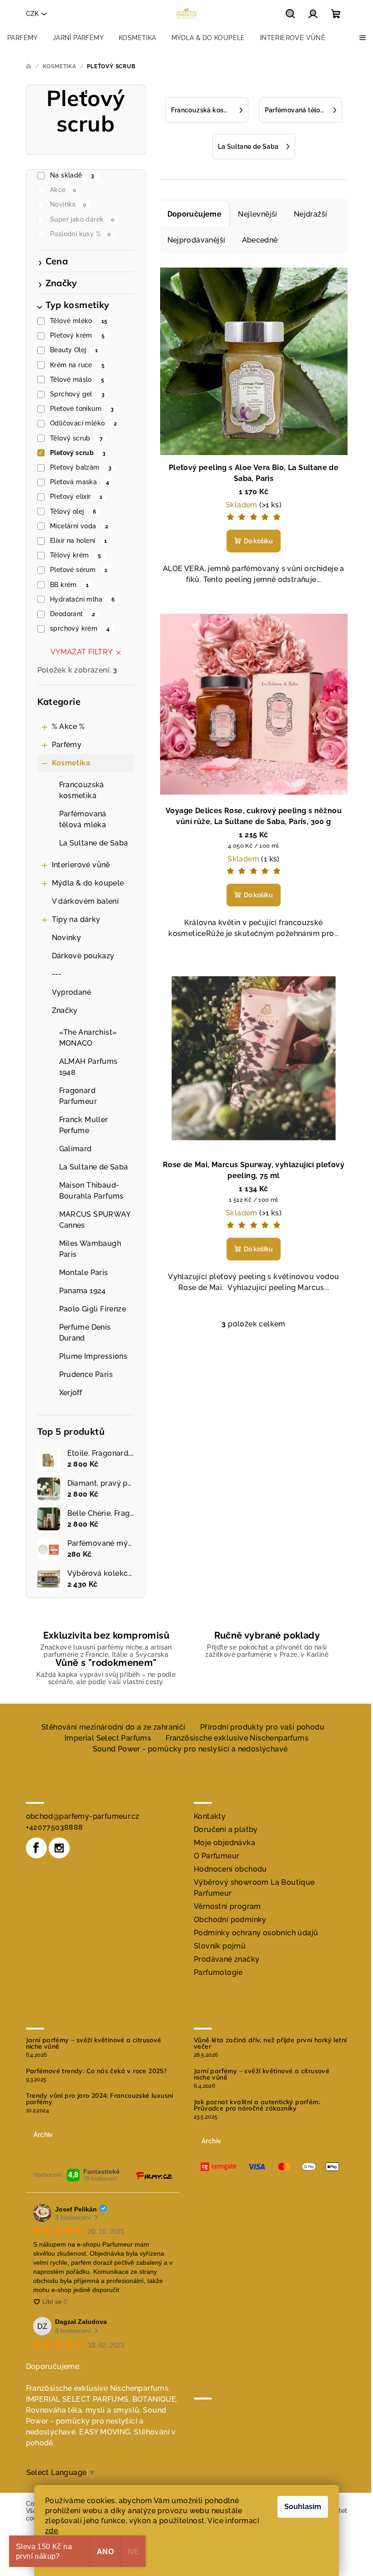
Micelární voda (79, 526)
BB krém (69, 585)
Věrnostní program (227, 1906)
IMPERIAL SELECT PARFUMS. (78, 2399)
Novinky (67, 938)
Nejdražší (311, 214)
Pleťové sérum (79, 570)
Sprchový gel (77, 394)
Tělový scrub (76, 438)
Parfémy (67, 745)
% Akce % (68, 726)
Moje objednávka (224, 1843)
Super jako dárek (82, 219)
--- (57, 974)
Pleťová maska (80, 482)
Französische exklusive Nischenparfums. (98, 2388)
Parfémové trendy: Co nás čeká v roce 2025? (96, 2071)
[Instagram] (59, 1848)
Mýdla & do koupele (88, 883)
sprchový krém (80, 628)
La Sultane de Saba (94, 843)
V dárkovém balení (86, 901)
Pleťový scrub (78, 453)
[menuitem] (23, 38)
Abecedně (260, 240)
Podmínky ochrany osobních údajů (256, 1933)
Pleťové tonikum (82, 409)
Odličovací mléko (83, 423)
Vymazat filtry (82, 652)
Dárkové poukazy (83, 956)
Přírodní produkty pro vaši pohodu (262, 1727)
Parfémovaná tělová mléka (83, 819)
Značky (65, 1010)
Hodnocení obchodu (230, 1869)
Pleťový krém (77, 335)
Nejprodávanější (197, 240)
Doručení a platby (226, 1830)
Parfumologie (218, 1972)
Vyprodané (72, 992)
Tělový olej (73, 511)
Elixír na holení (78, 541)
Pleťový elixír (76, 496)
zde (51, 2531)
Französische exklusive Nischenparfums (237, 1738)
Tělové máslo (77, 380)
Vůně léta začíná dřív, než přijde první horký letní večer (270, 2043)
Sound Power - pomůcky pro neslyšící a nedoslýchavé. (96, 2421)
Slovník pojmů (220, 1946)
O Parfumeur (217, 1856)
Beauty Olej (74, 350)
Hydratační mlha (82, 599)
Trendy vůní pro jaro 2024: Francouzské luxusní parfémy (100, 2099)
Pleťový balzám (81, 467)
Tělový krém (76, 555)
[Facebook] (36, 1848)
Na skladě (72, 175)
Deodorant (73, 614)
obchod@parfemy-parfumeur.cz (83, 1816)
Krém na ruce (77, 365)
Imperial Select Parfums (108, 1738)
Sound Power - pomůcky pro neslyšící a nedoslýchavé (190, 1749)
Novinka (68, 204)
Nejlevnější (257, 214)
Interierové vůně (81, 865)
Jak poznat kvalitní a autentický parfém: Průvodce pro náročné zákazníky (257, 2105)
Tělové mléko (79, 321)
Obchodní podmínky (230, 1920)
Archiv (43, 2135)
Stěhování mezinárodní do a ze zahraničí (113, 1727)
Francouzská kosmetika (82, 790)
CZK (32, 14)
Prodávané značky (227, 1959)
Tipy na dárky (76, 919)
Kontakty (210, 1816)
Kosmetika (71, 763)
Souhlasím (303, 2507)
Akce (63, 190)
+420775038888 (55, 1827)
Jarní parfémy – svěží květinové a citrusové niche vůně (94, 2043)
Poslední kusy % (81, 234)
